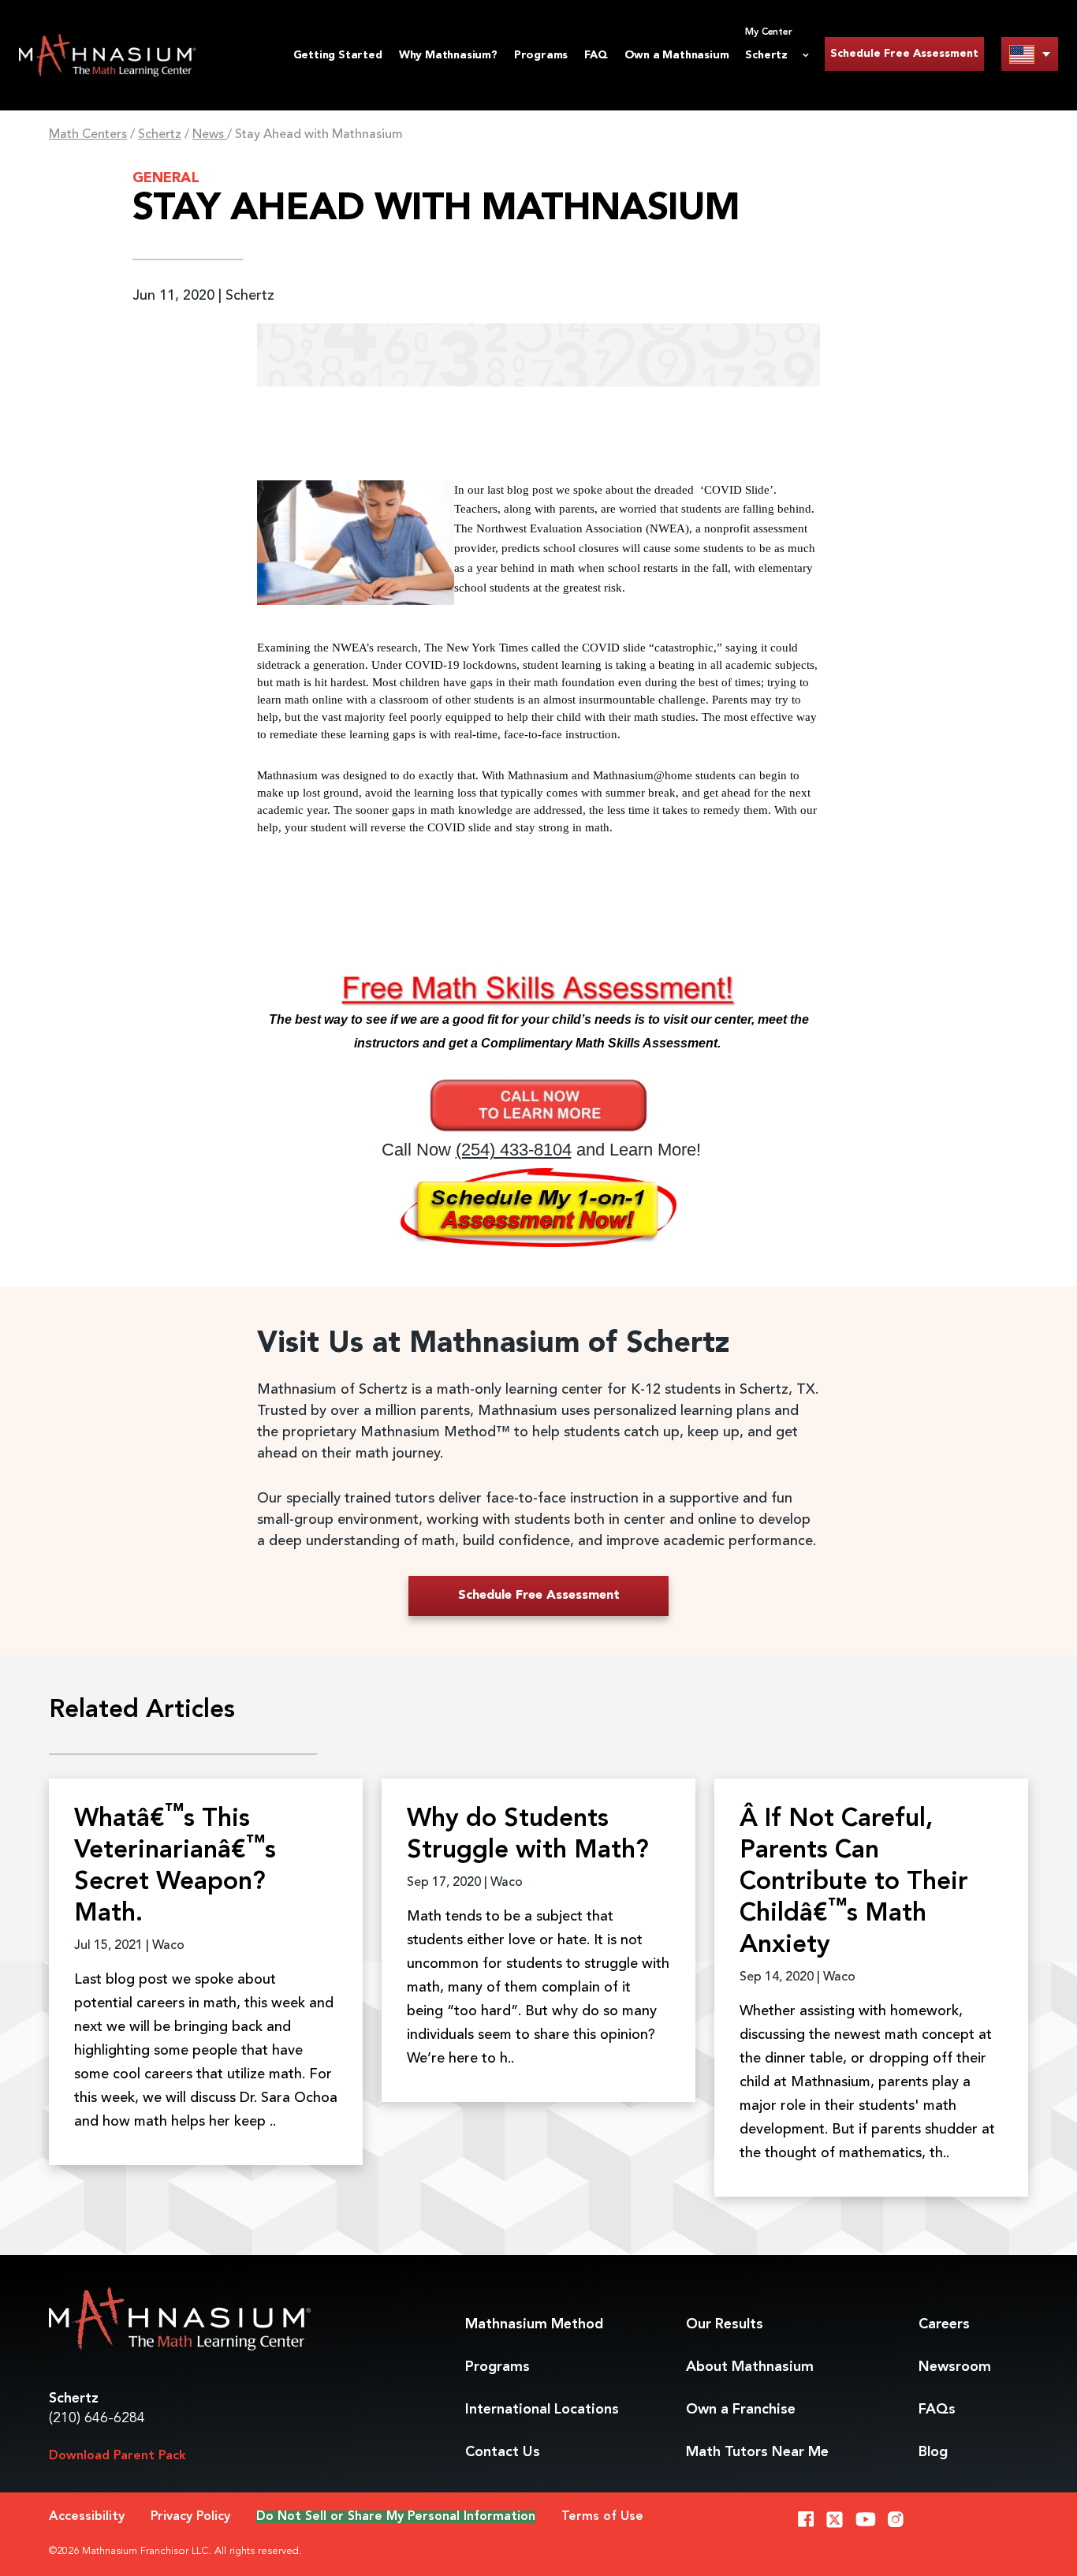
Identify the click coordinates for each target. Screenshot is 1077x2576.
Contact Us (503, 2452)
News (210, 135)
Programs (541, 55)
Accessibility (87, 2517)
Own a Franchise (741, 2410)
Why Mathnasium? (448, 55)
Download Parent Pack (117, 2456)
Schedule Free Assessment (904, 54)
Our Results (725, 2324)
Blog (933, 2452)
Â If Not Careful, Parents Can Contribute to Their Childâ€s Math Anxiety (854, 1883)
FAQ (596, 55)
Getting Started (338, 55)
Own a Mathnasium (677, 55)
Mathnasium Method (534, 2324)
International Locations (542, 2410)
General (166, 178)
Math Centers (88, 135)
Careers (944, 2324)
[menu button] (1030, 54)
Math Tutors (757, 2452)
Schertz (160, 135)
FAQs (937, 2410)
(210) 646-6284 (97, 2418)
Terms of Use (602, 2517)
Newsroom (955, 2367)
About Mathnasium (750, 2367)
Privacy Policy (190, 2517)
